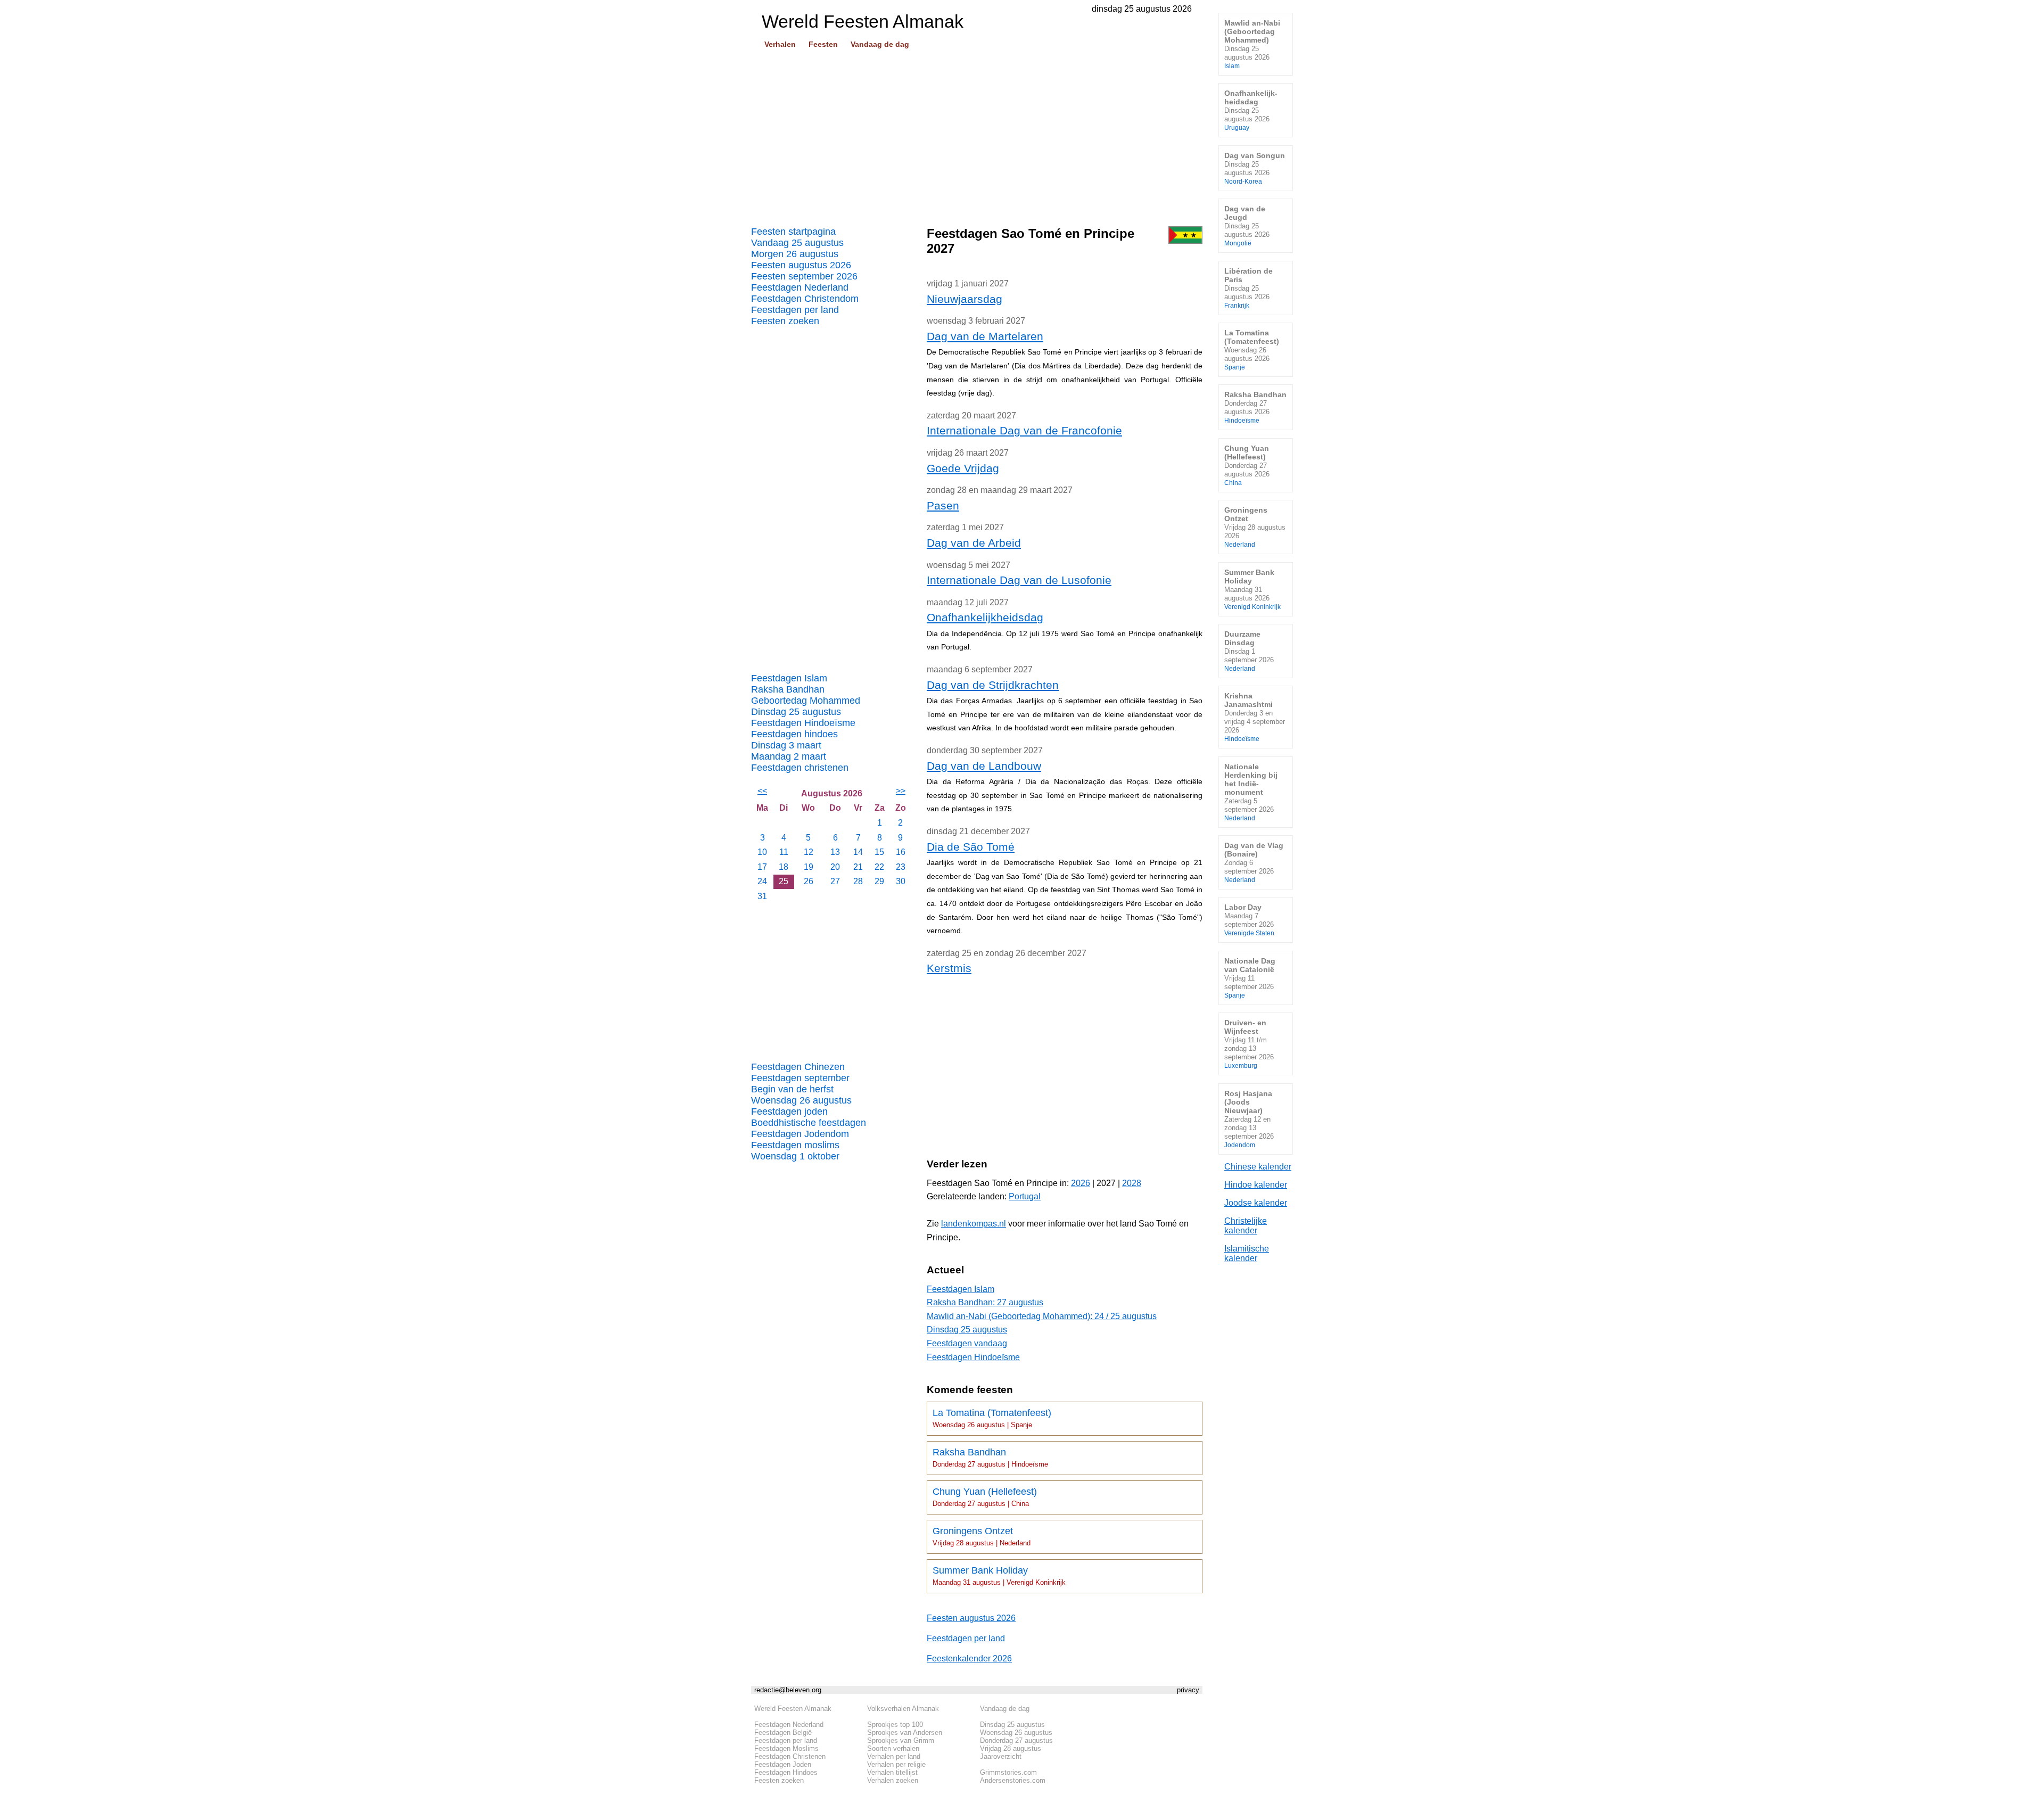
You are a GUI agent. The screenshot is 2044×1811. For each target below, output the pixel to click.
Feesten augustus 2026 (801, 265)
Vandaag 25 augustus (797, 243)
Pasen (943, 505)
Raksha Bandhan (788, 689)
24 (762, 881)
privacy (1188, 1690)
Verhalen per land (894, 1756)
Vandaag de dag (880, 44)
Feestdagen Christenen (790, 1756)
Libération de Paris (1248, 288)
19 (809, 867)
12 (809, 852)
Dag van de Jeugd (1247, 225)
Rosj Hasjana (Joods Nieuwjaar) (1249, 1119)
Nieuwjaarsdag (965, 299)
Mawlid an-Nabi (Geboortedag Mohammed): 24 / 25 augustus (1042, 1316)
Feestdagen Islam (789, 678)
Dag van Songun (1255, 168)
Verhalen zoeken (893, 1780)
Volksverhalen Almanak (903, 1709)
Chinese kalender (1258, 1167)
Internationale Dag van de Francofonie (1024, 430)
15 (879, 852)
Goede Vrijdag (963, 468)
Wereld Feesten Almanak (793, 1709)
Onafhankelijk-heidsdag (1251, 110)
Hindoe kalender (1256, 1185)
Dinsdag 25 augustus (796, 712)
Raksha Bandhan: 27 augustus (985, 1302)
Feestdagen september (800, 1078)
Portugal (1025, 1196)
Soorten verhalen (893, 1748)
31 (762, 896)
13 (835, 852)
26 (809, 881)
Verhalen (780, 44)
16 (901, 852)
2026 (1081, 1183)
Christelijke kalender (1246, 1226)
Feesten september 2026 (804, 276)
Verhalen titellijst (892, 1772)
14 (858, 852)
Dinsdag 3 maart (786, 745)
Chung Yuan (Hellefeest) (985, 1497)
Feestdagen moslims (795, 1145)
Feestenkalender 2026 (969, 1658)
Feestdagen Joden (783, 1764)
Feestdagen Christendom (805, 299)
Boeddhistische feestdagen (809, 1123)
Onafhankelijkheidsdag (985, 617)
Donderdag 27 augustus (1016, 1740)
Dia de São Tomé (971, 847)
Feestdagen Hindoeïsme (803, 723)
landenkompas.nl (974, 1224)
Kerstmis (949, 968)
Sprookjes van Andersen (905, 1732)
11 (784, 852)
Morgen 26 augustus (795, 254)
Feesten (823, 44)
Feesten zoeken (785, 321)
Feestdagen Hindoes (786, 1772)
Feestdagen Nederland (800, 287)
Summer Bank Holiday (999, 1576)
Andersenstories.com (1013, 1780)
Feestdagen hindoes (794, 734)
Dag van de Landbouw (984, 766)
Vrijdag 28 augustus (1011, 1748)
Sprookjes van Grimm (901, 1740)
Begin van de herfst (792, 1089)
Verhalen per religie (896, 1764)
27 (835, 881)
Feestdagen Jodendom (800, 1134)
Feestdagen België (783, 1732)
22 (879, 867)
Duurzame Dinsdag (1249, 651)
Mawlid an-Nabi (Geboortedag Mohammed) (1252, 44)
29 (879, 881)
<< (762, 791)
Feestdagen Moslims (786, 1748)
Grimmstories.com (1008, 1772)
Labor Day (1249, 920)
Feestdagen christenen (800, 768)
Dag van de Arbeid (974, 543)
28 (858, 881)
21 (858, 867)
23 (901, 867)
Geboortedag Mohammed (806, 701)
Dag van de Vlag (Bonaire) (1254, 862)
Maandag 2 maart (789, 756)
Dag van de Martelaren (985, 336)
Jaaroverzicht (1001, 1756)
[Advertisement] (977, 134)
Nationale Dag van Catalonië (1250, 978)
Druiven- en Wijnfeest (1249, 1044)
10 (762, 852)
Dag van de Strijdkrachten (993, 685)
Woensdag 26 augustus (801, 1100)
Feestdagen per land (795, 310)
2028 (1132, 1183)
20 (835, 867)
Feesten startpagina (793, 232)
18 (784, 867)
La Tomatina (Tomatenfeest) (992, 1418)
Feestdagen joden (789, 1112)
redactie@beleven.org (788, 1690)
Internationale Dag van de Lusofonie (1019, 580)
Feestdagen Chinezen (798, 1067)
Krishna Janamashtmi (1255, 717)
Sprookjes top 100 (895, 1724)
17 (762, 867)
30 (901, 881)
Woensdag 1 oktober (795, 1156)
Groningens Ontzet (982, 1536)
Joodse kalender (1256, 1203)
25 (784, 881)
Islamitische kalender (1247, 1253)
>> (901, 791)
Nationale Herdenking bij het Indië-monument (1251, 792)
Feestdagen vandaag (967, 1343)
